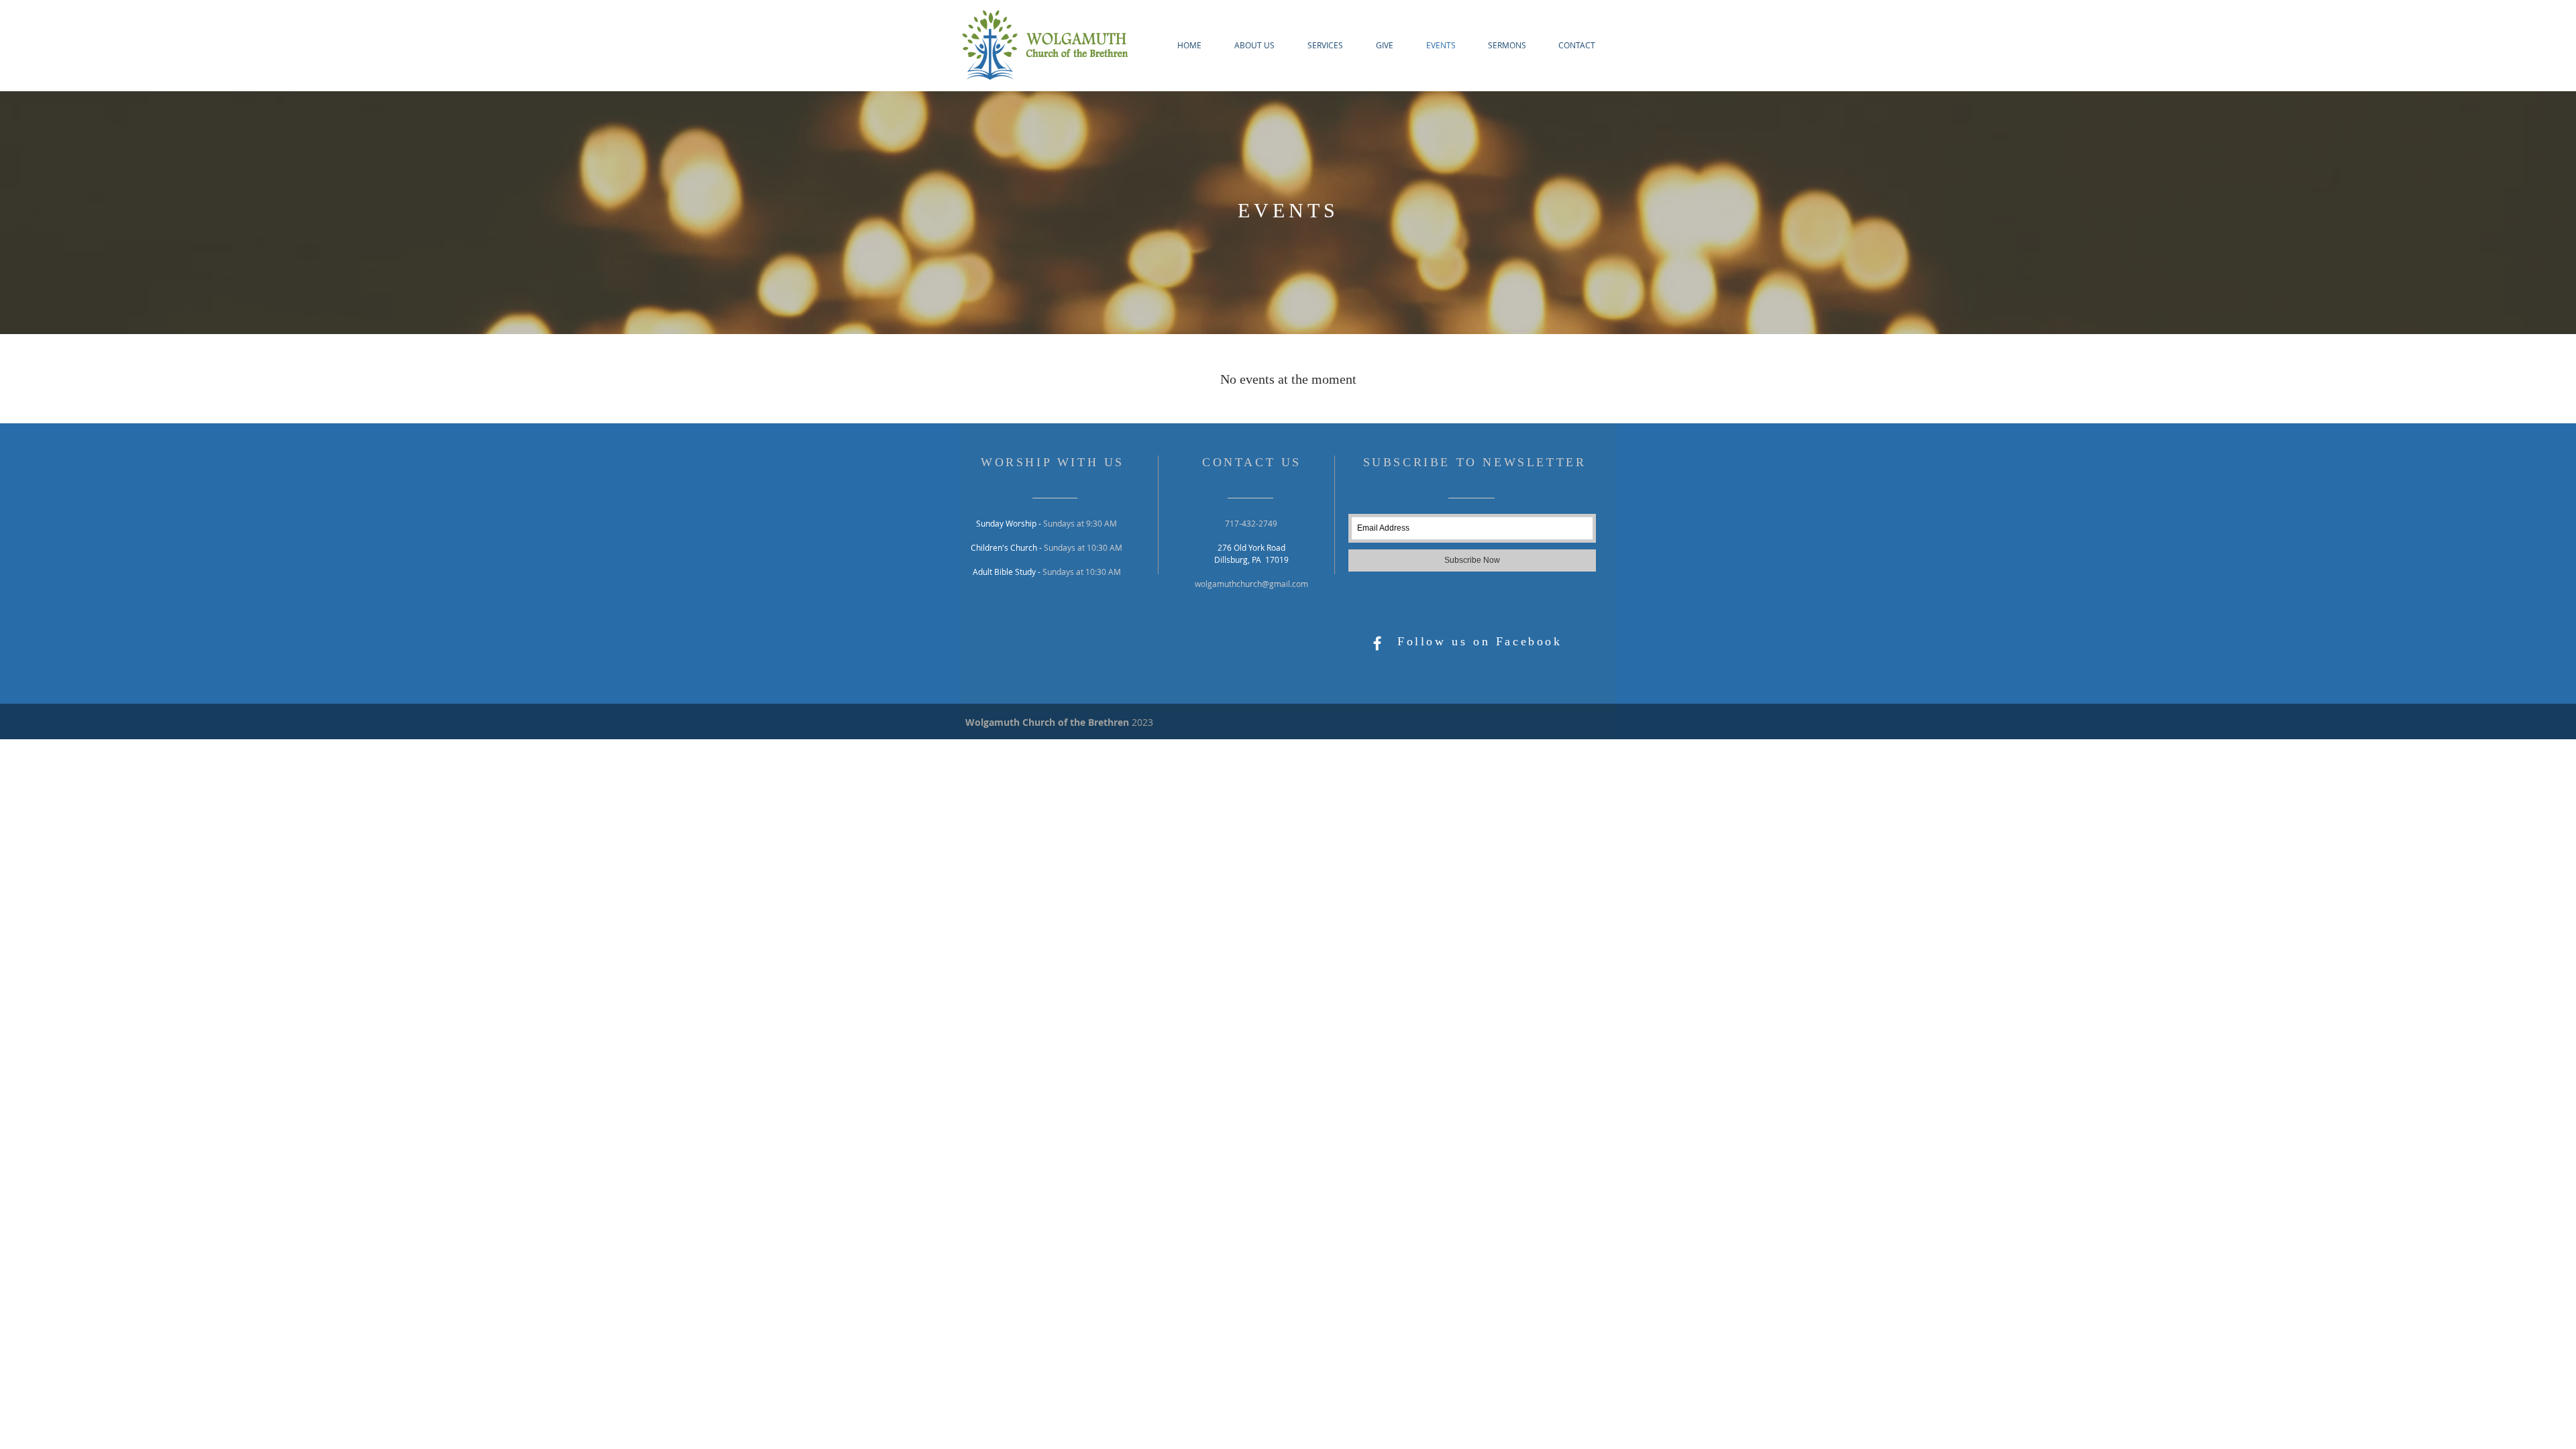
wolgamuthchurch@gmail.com (1251, 584)
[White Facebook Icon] (1377, 643)
